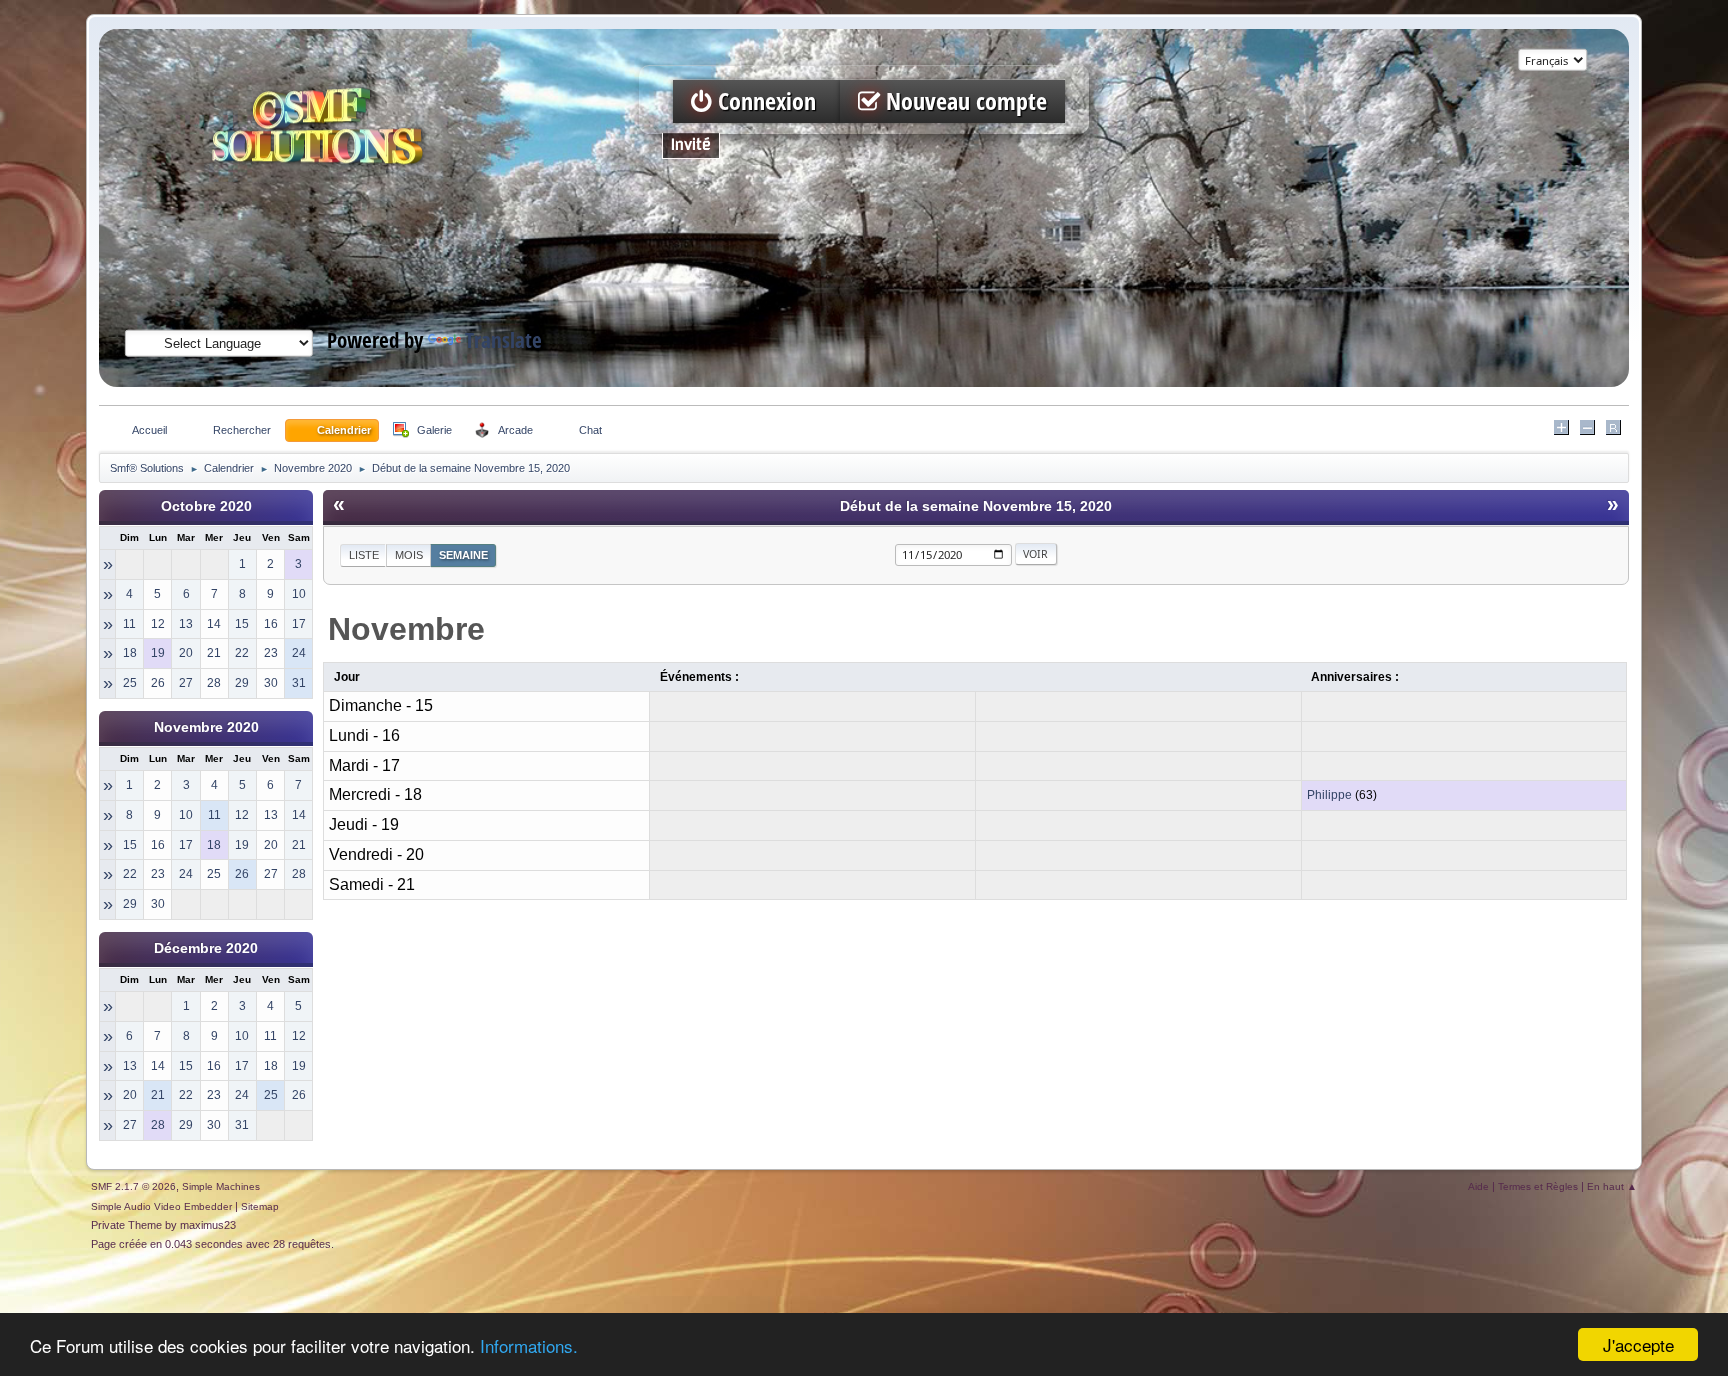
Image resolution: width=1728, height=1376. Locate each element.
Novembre (406, 629)
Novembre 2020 (206, 727)
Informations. (529, 1345)
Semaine (463, 555)
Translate (503, 340)
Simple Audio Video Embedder (161, 1206)
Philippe (1329, 795)
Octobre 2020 (206, 506)
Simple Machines (221, 1186)
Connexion (767, 101)
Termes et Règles (1538, 1186)
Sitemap (260, 1206)
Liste (364, 555)
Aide (1478, 1186)
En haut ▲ (1612, 1186)
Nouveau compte (963, 101)
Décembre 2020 (206, 948)
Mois (409, 555)
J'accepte (1638, 1344)
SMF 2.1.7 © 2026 (133, 1186)
